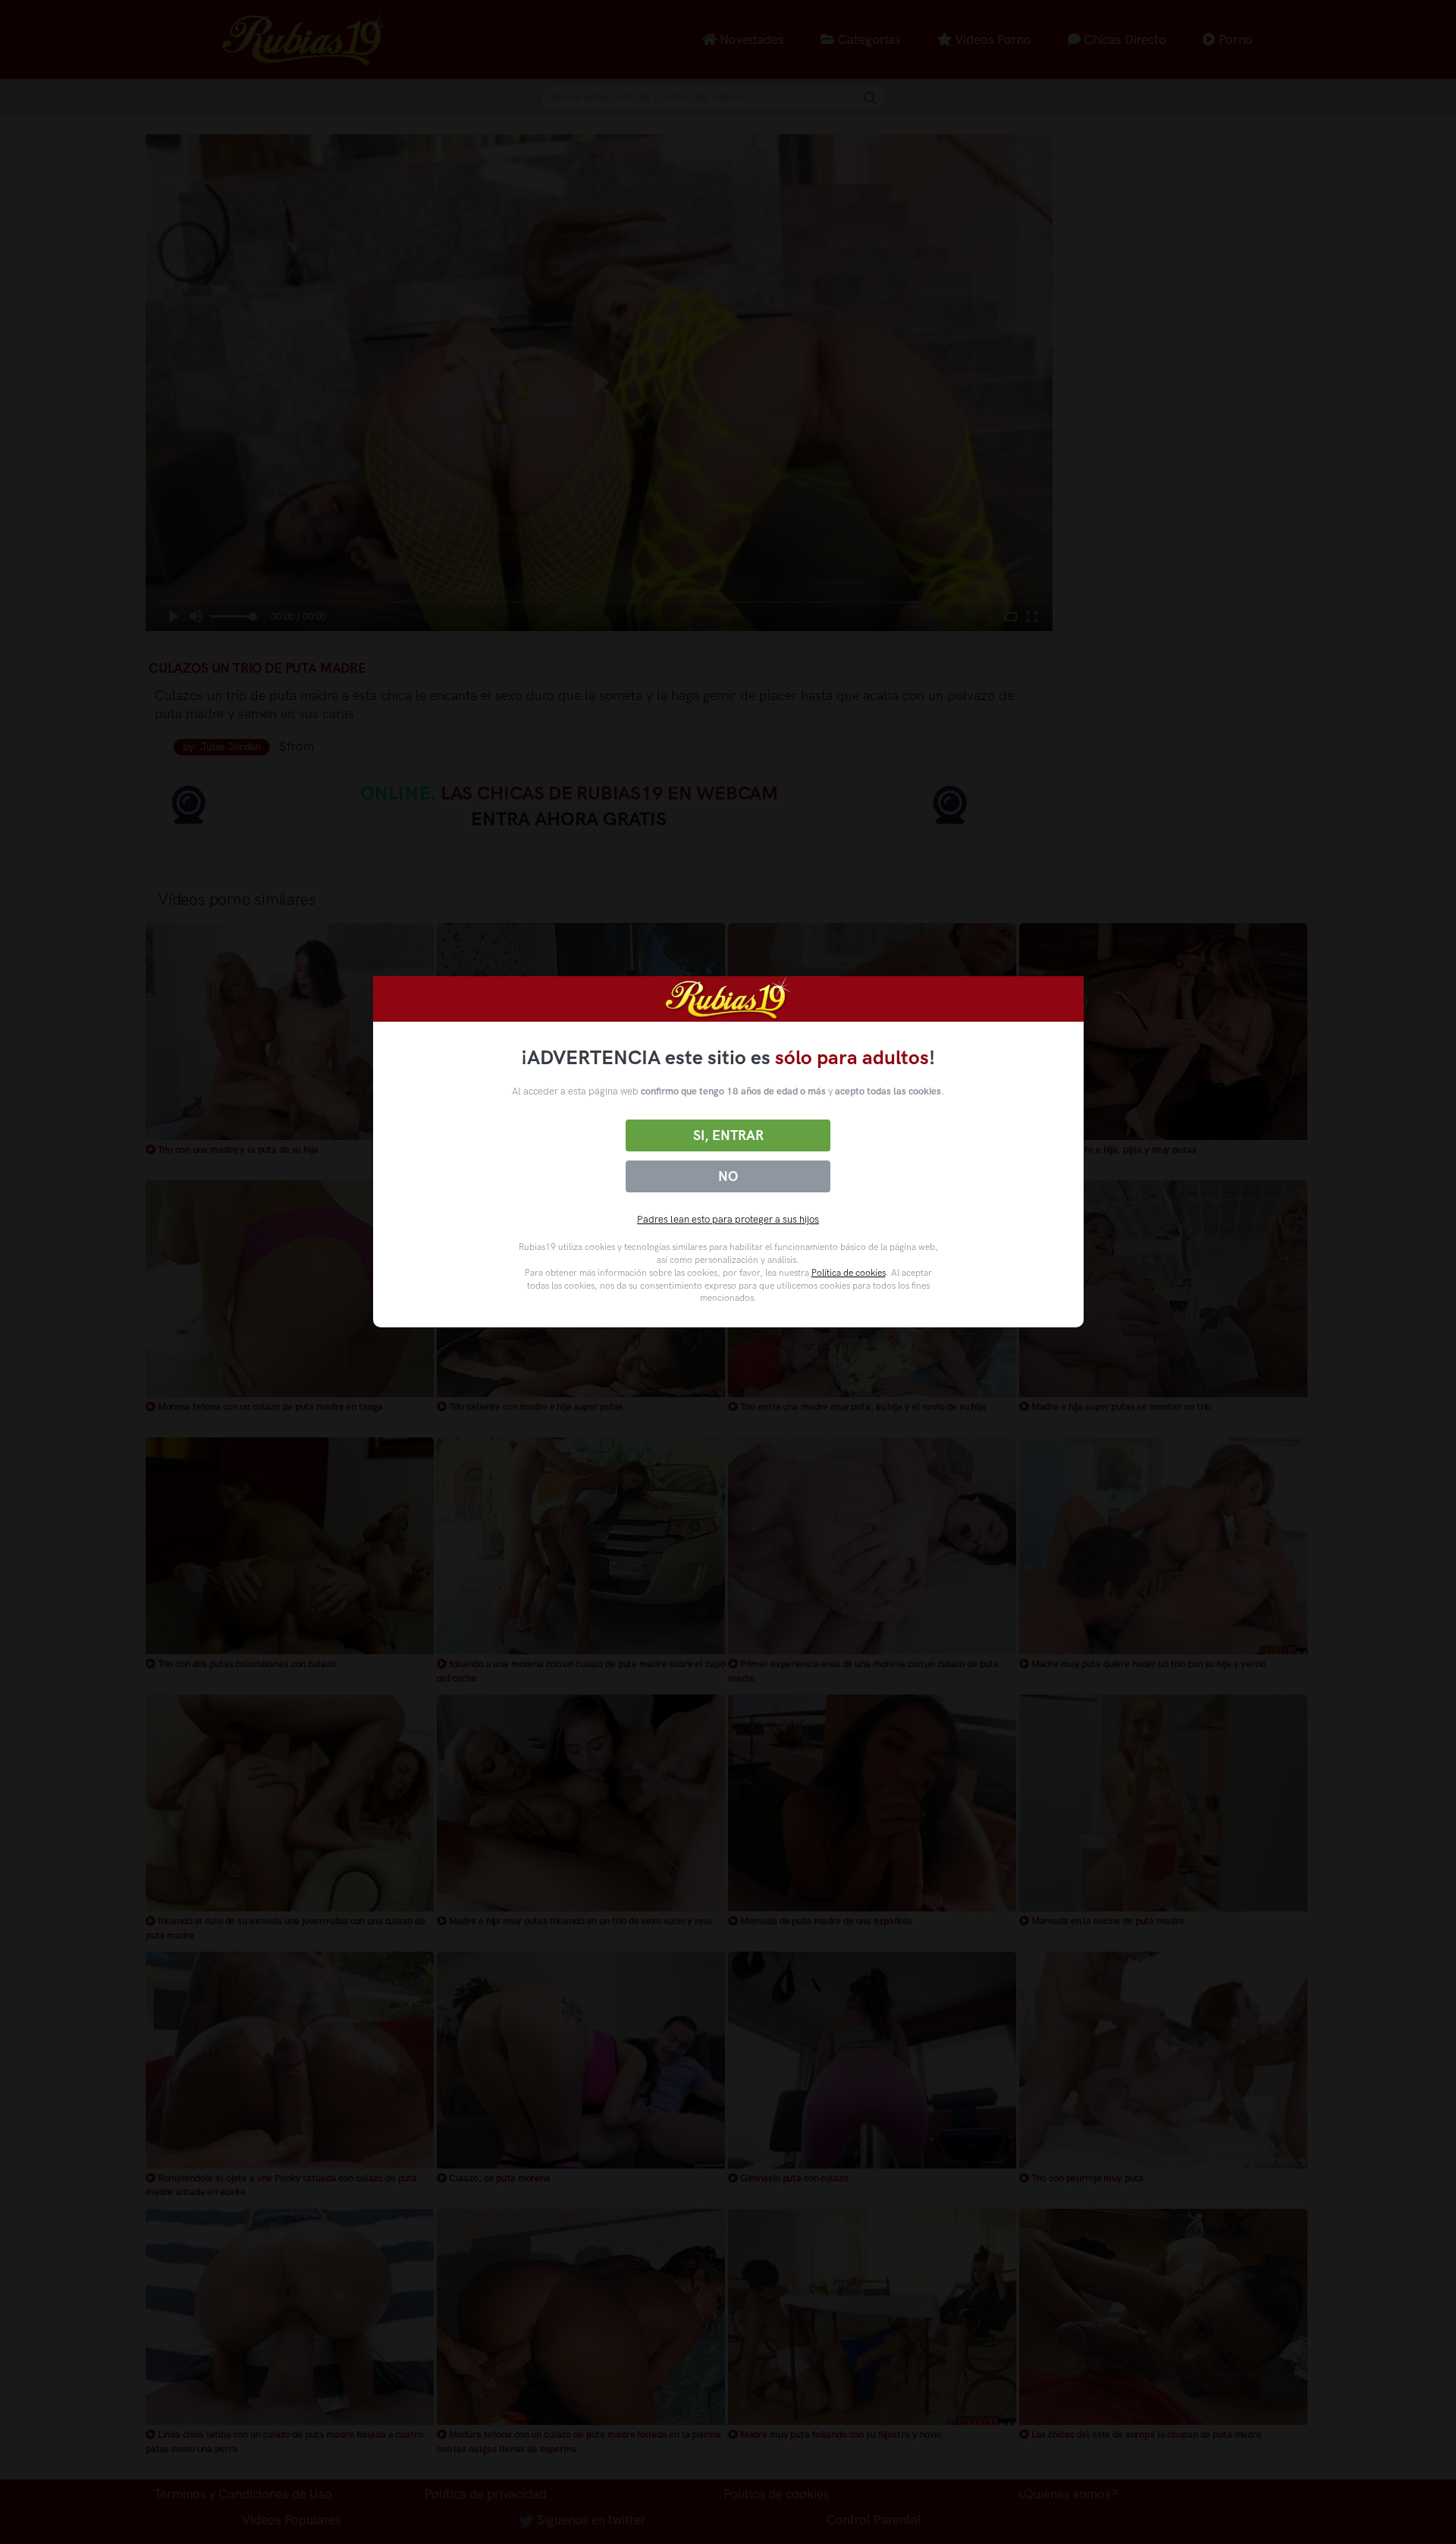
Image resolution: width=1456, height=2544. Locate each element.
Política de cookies (849, 1273)
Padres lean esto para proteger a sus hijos (728, 1219)
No (728, 1176)
